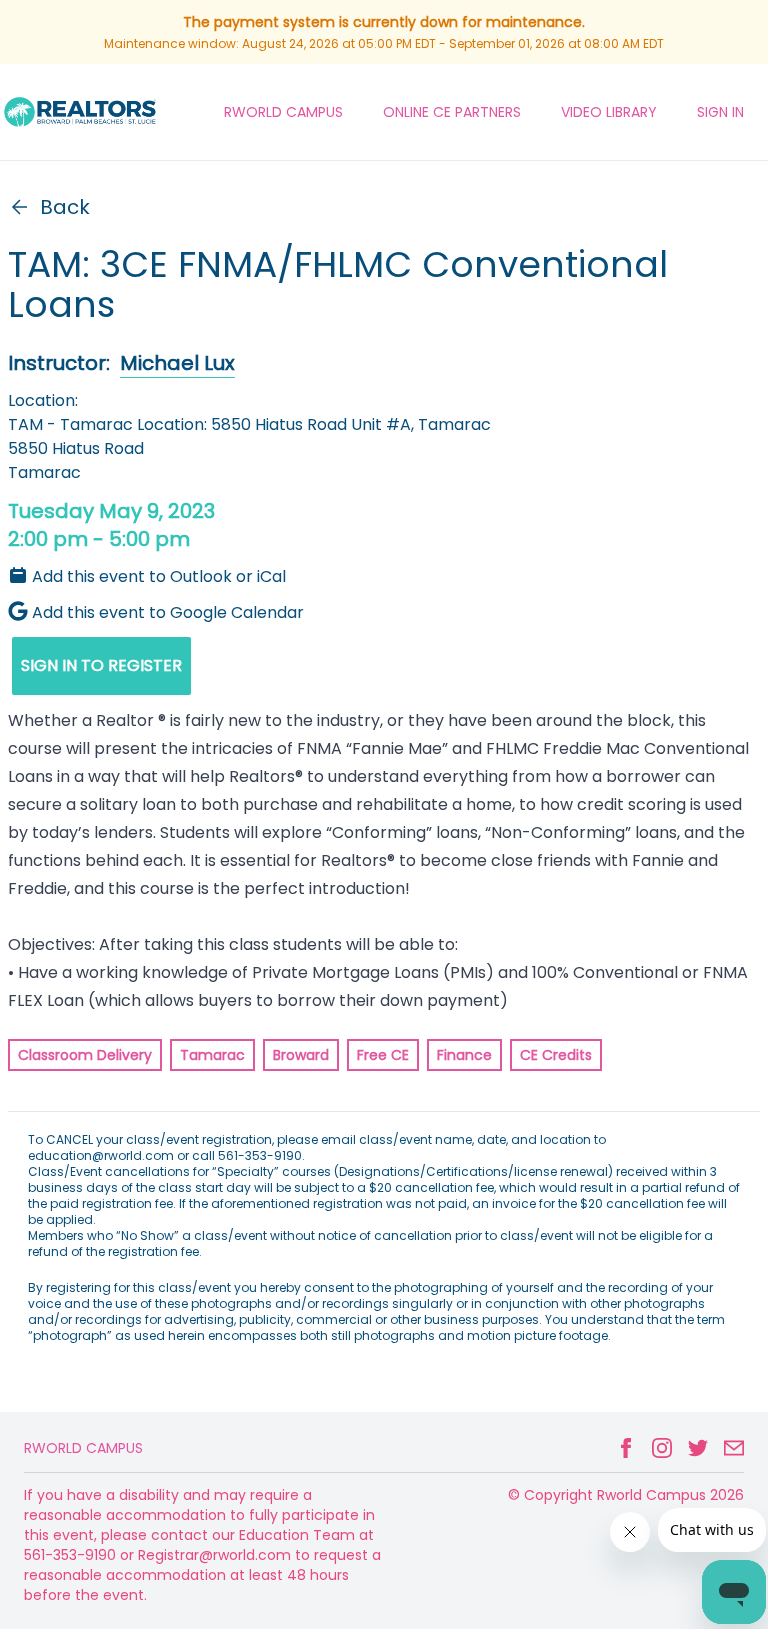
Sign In (720, 112)
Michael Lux (177, 363)
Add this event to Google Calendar (168, 612)
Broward (301, 1055)
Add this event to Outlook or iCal (159, 576)
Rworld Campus (83, 1448)
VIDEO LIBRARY (609, 112)
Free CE (383, 1055)
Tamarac (212, 1055)
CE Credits (556, 1055)
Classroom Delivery (85, 1055)
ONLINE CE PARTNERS (452, 112)
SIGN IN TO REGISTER (101, 665)
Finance (464, 1055)
